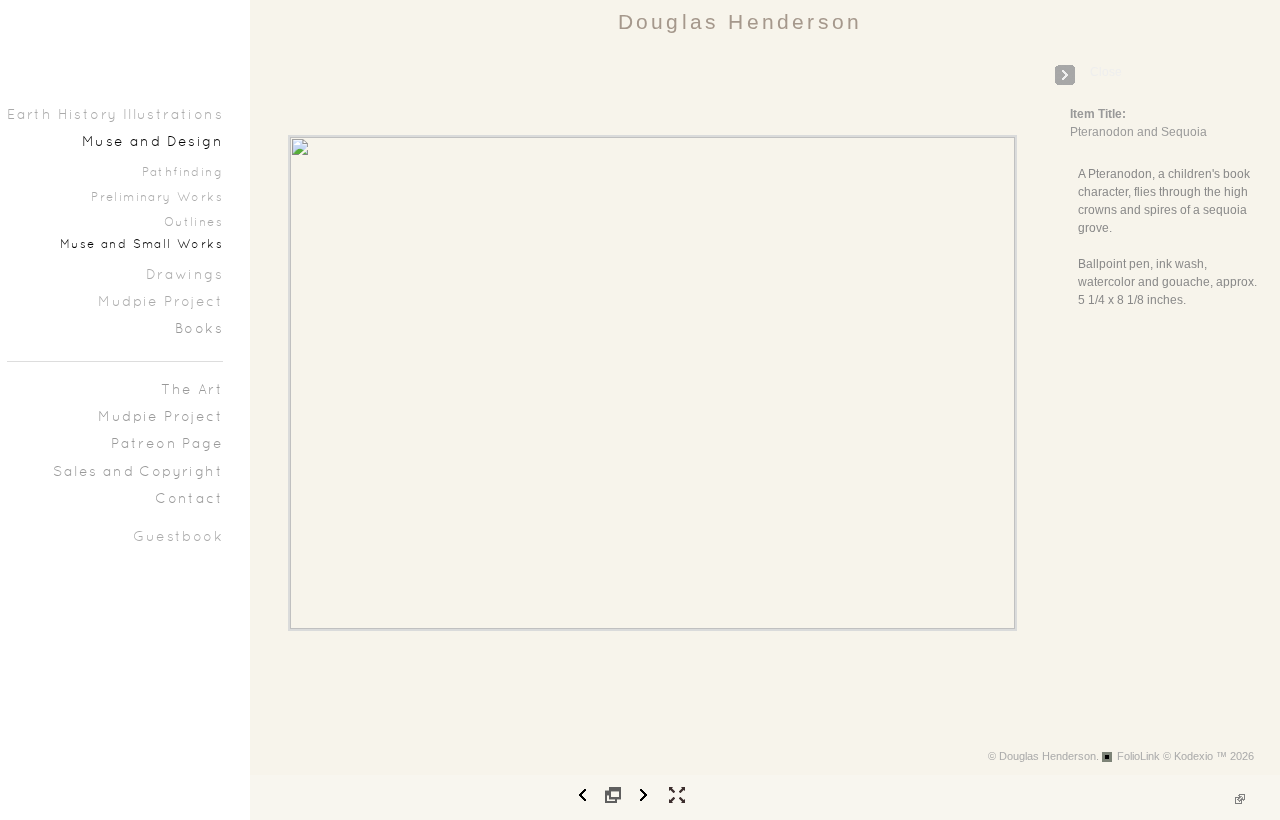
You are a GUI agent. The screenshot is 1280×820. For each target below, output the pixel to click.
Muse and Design (152, 142)
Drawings (184, 275)
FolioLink (1138, 756)
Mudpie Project (160, 302)
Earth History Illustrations (115, 115)
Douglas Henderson (740, 22)
